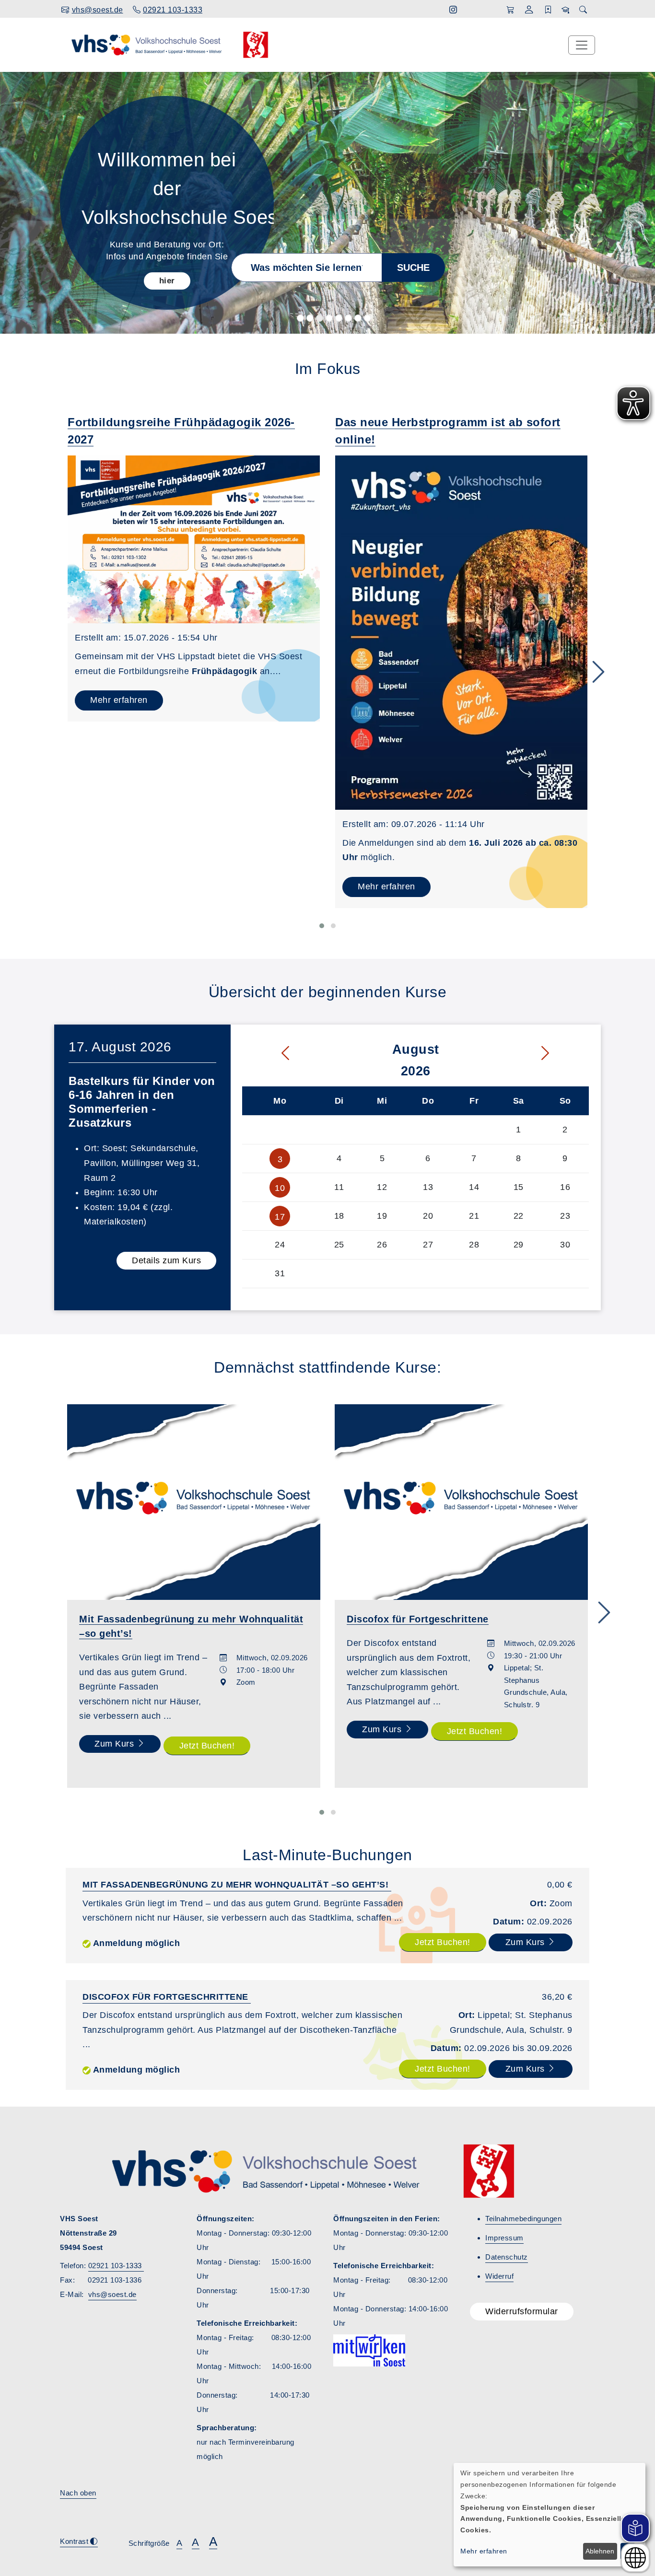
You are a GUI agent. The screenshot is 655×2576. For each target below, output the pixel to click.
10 (280, 1188)
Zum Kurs (116, 1744)
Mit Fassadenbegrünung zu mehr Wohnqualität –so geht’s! (237, 1885)
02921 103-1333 (116, 2266)
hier (167, 281)
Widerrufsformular (522, 2311)
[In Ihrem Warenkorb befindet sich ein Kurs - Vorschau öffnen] (510, 10)
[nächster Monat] (563, 1054)
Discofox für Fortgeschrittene (167, 1997)
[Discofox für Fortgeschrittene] (461, 1502)
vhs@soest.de (112, 2294)
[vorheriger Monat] (268, 1054)
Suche (413, 268)
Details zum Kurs (166, 1260)
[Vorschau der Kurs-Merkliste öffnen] (548, 10)
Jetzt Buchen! (207, 1746)
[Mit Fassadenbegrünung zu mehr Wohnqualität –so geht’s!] (194, 1502)
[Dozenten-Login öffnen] (566, 10)
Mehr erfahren (119, 700)
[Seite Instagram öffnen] (453, 10)
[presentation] (598, 673)
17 (280, 1217)
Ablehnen (600, 2551)
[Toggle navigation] (582, 45)
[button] (529, 11)
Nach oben (78, 2493)
